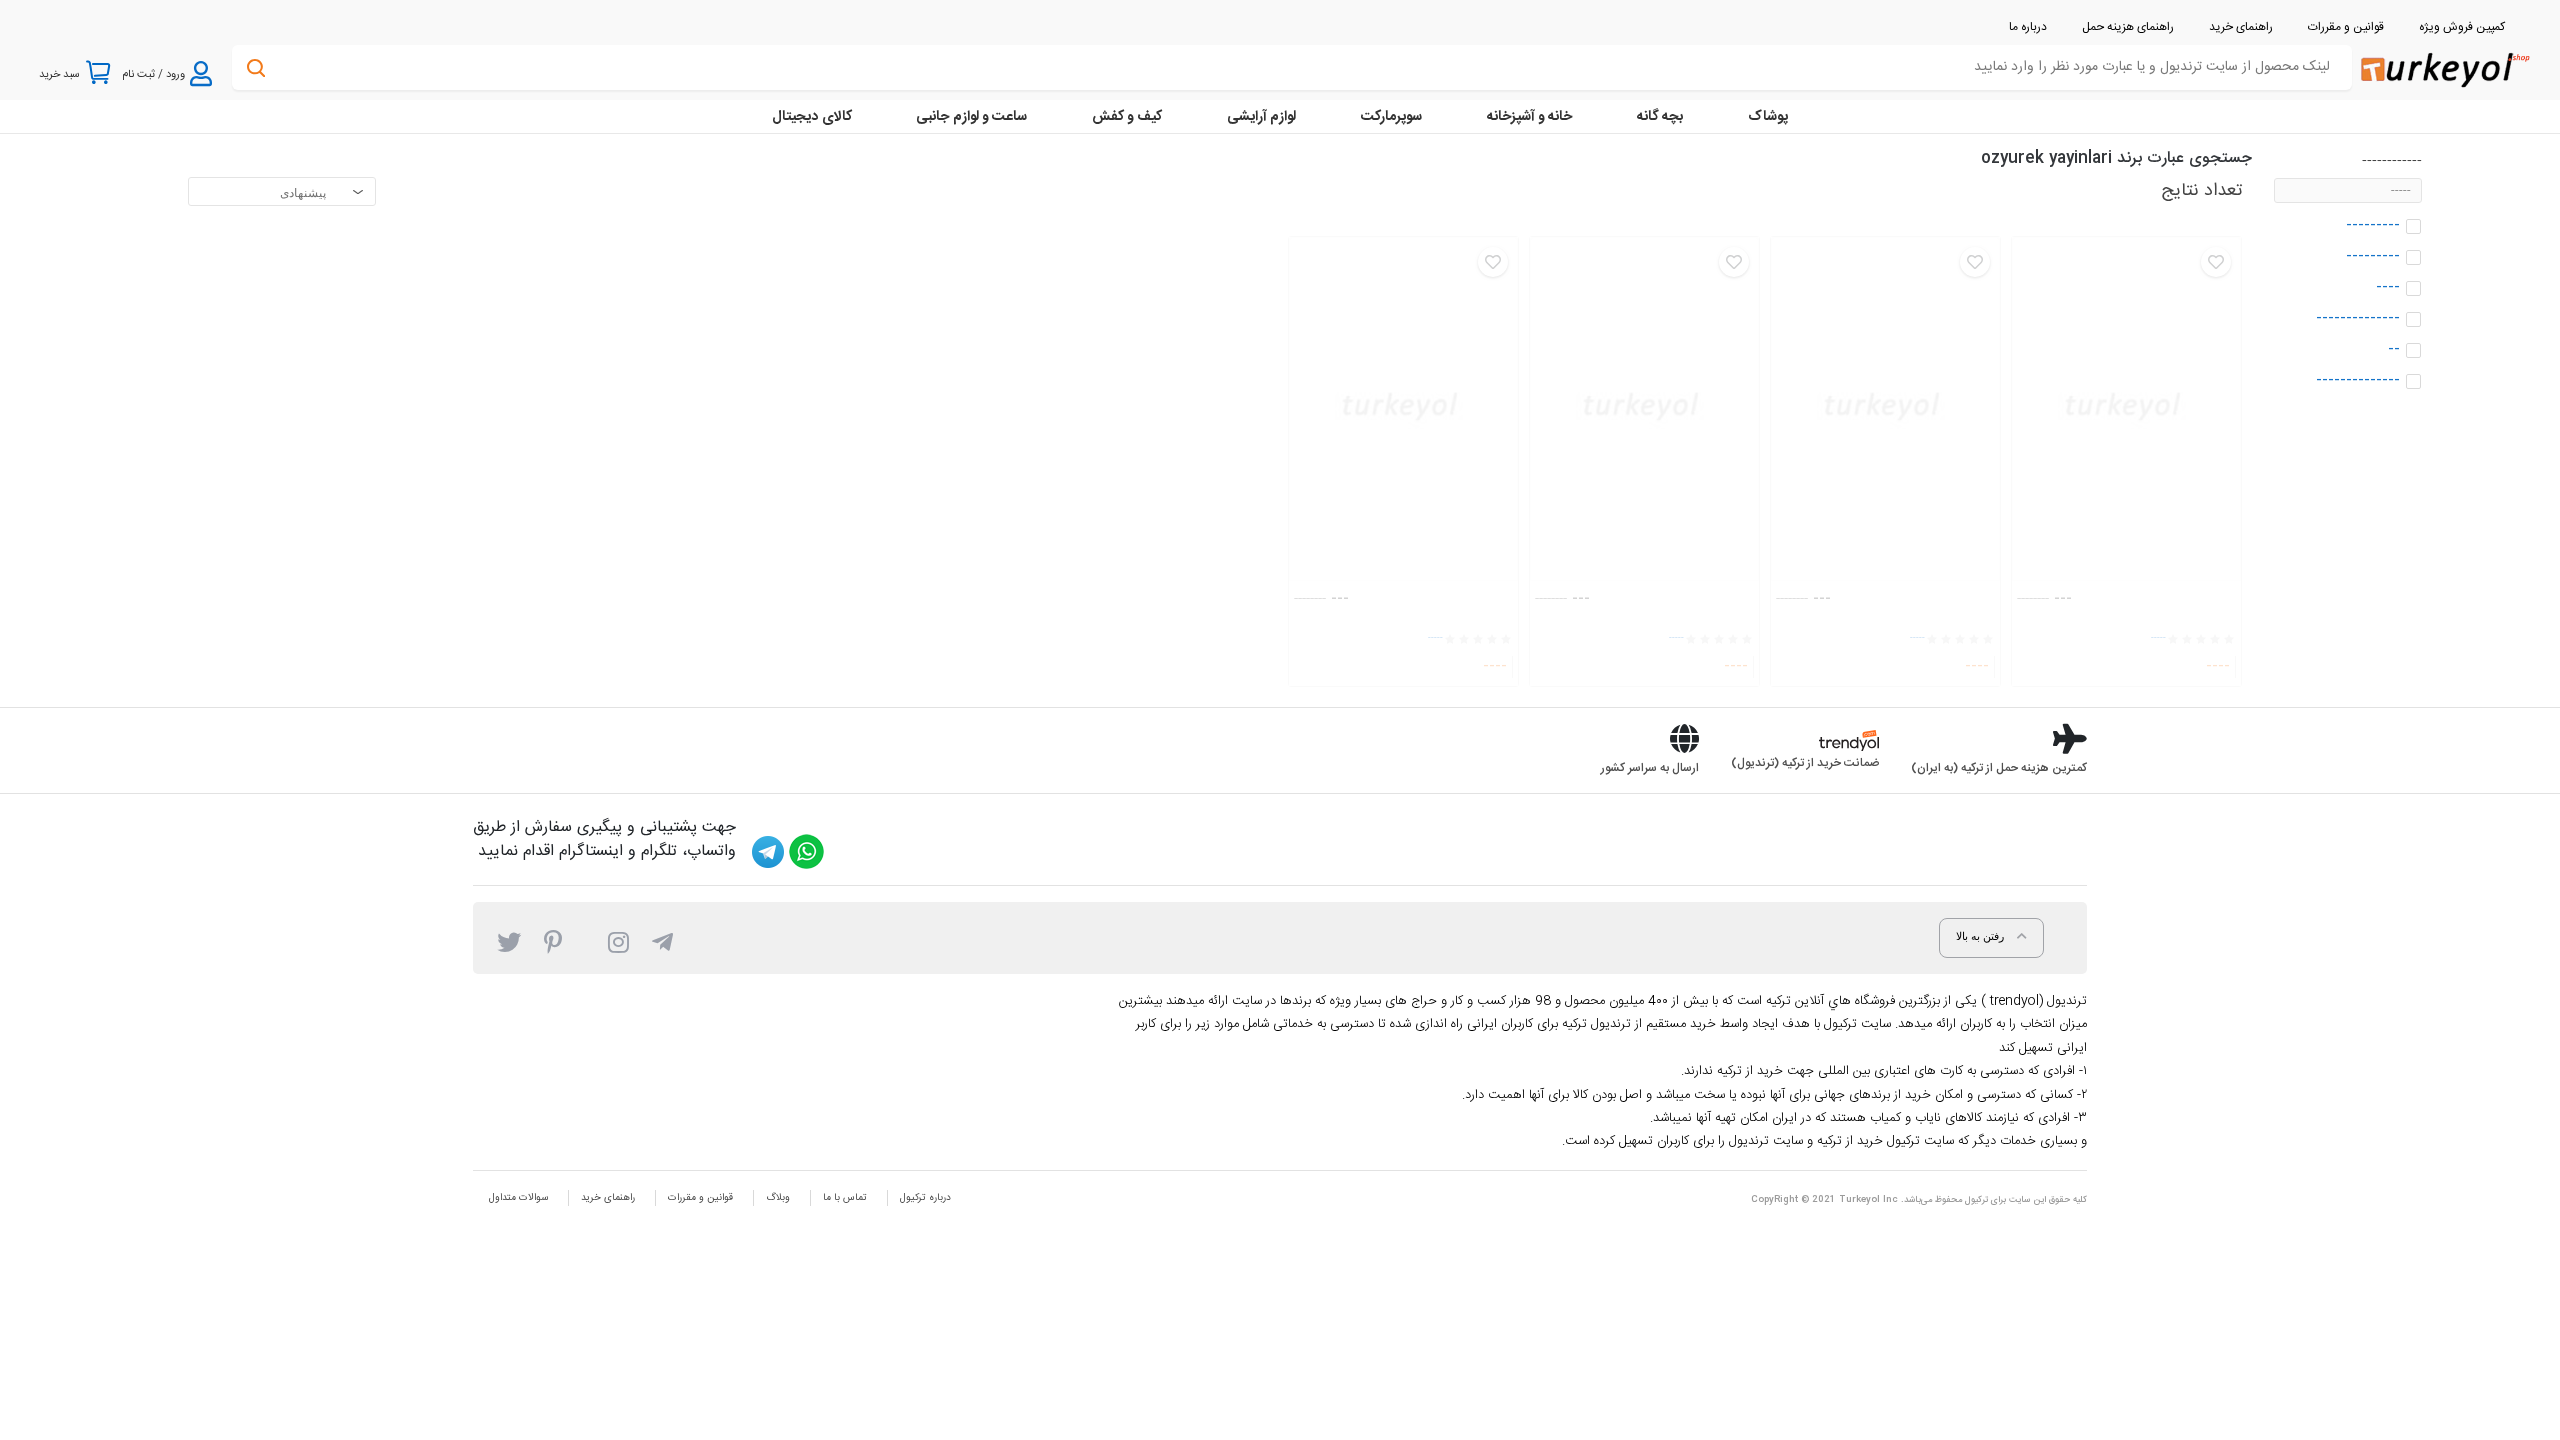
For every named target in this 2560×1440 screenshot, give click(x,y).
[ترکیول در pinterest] (553, 941)
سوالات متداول (518, 1198)
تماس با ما (845, 1198)
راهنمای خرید (608, 1198)
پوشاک (1768, 117)
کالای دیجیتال (811, 117)
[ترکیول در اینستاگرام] (618, 941)
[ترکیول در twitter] (509, 941)
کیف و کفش (1127, 117)
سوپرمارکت (1391, 117)
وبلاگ (778, 1198)
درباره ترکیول (925, 1198)
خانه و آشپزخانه (1529, 117)
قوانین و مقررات (700, 1198)
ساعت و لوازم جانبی (971, 117)
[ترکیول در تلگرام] (662, 941)
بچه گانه (1660, 117)
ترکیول (1976, 1200)
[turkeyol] (2443, 68)
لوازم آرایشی (1261, 117)
